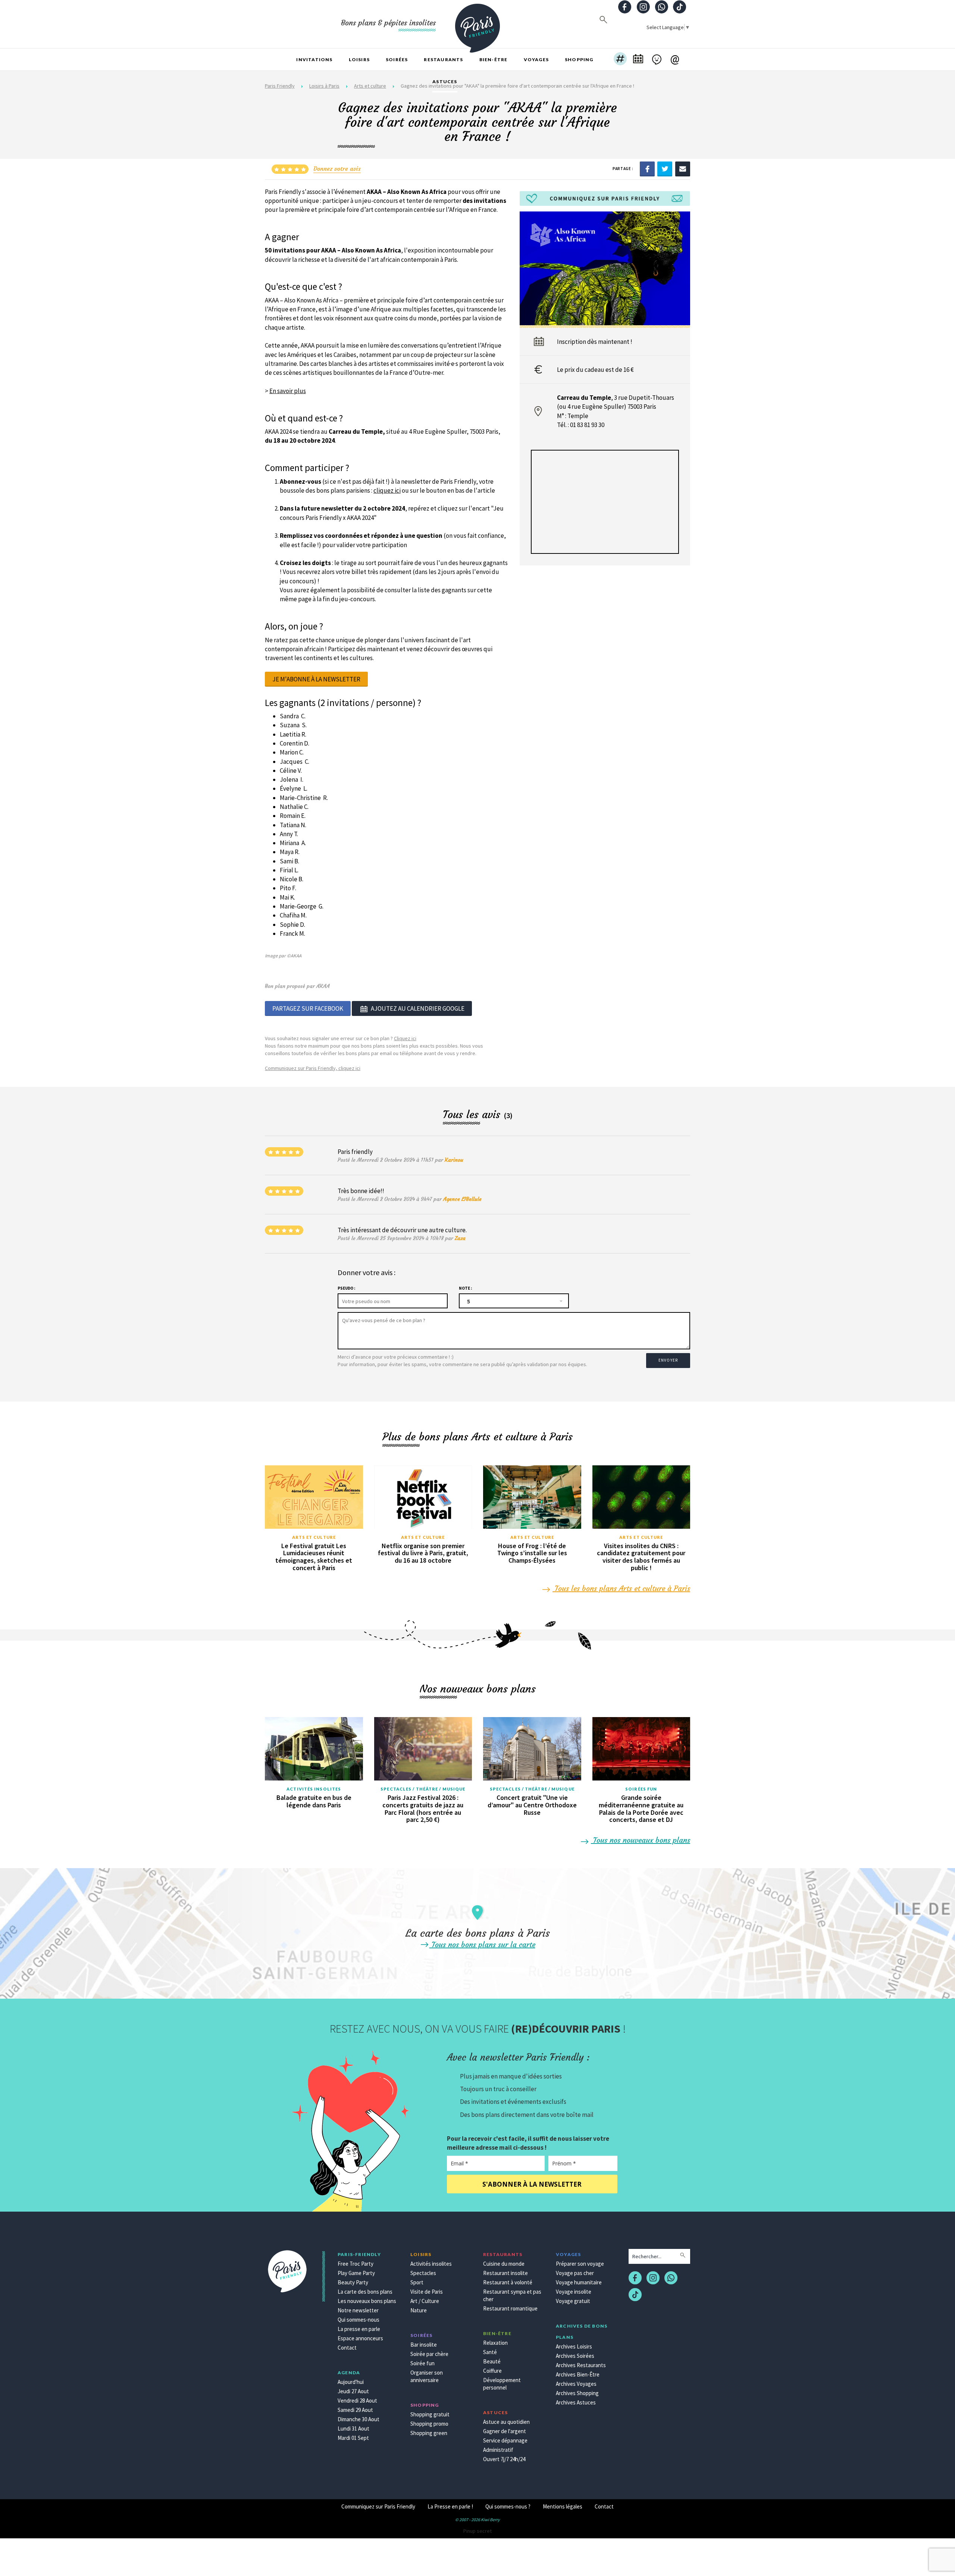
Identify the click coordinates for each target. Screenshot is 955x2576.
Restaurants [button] (443, 59)
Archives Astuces (576, 2402)
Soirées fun (641, 1789)
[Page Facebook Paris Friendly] (625, 8)
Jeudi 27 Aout (353, 2391)
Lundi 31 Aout (353, 2428)
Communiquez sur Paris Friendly (378, 2506)
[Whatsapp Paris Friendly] (661, 8)
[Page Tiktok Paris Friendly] (680, 8)
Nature (419, 2310)
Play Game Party (356, 2273)
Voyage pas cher (575, 2273)
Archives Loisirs (574, 2346)
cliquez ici (387, 490)
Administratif (498, 2450)
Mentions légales (563, 2506)
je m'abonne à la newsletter (316, 679)
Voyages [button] (536, 59)
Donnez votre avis (337, 169)
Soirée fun (422, 2363)
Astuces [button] (445, 81)
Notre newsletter (358, 2310)
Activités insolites (314, 1789)
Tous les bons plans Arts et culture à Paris (621, 1588)
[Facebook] (647, 168)
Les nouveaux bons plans (367, 2301)
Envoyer (668, 1360)
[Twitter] (665, 168)
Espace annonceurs (360, 2338)
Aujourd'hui (351, 2382)
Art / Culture (425, 2301)
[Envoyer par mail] (683, 168)
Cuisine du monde (504, 2264)
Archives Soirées (575, 2356)
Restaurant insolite (505, 2273)
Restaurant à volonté (508, 2282)
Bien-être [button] (494, 59)
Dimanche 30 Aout (358, 2419)
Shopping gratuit (430, 2414)
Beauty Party (353, 2282)
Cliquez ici (405, 1038)
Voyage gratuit (573, 2301)
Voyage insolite (574, 2292)
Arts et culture (314, 1537)
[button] (620, 60)
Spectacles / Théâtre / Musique (423, 1789)
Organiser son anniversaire (427, 2376)
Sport (417, 2282)
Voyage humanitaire (579, 2282)
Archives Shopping (577, 2393)
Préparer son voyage (580, 2264)
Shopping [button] (579, 59)
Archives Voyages (576, 2384)
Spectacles (423, 2273)
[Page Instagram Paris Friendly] (643, 8)
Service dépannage (505, 2440)
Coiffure (492, 2371)
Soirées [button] (397, 59)
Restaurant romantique (510, 2308)
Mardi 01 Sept (353, 2438)
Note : (465, 1288)
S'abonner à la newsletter (532, 2184)
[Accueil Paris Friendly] (477, 24)
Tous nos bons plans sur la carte (482, 1944)
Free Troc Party (356, 2264)
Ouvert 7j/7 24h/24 (504, 2459)
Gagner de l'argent (505, 2431)
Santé (490, 2352)
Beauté (492, 2361)
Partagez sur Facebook (308, 1008)
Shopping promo (429, 2424)
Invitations (314, 59)
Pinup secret (477, 2531)
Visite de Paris (427, 2292)
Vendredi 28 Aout (357, 2401)
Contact (347, 2348)
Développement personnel (502, 2384)
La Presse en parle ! (450, 2506)
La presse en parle (359, 2329)
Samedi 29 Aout (355, 2410)
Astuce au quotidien (506, 2422)
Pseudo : (346, 1288)
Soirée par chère (429, 2354)
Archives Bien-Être (578, 2374)
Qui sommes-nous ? (508, 2506)
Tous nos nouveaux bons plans (641, 1840)
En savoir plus (288, 391)
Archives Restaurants (581, 2365)
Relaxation (495, 2343)
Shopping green (429, 2433)
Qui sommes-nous (358, 2320)
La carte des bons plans (365, 2292)
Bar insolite (424, 2345)
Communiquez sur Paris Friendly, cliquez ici (313, 1068)
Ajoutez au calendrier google (418, 1008)
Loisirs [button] (359, 59)
